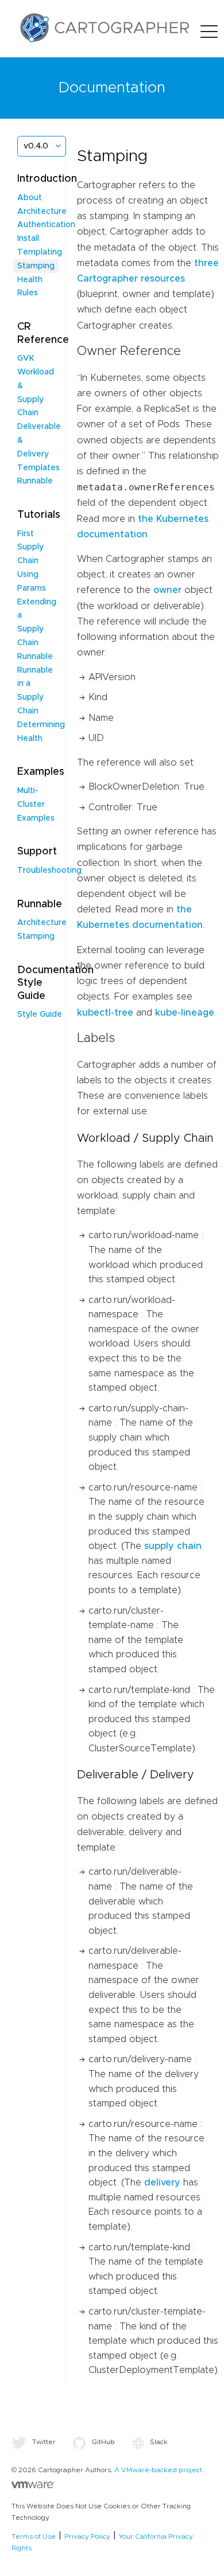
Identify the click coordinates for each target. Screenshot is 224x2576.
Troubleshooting (49, 871)
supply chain (173, 1546)
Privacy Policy (87, 2536)
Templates (38, 468)
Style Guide (40, 1014)
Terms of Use (34, 2536)
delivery (162, 2183)
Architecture (42, 212)
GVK (26, 358)
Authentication (46, 225)
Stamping (36, 266)
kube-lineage (185, 1013)
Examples (36, 818)
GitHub (103, 2442)
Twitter (44, 2442)
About (30, 198)
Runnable (35, 481)
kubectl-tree (105, 1013)
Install (28, 239)
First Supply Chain (30, 548)
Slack (159, 2442)
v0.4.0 (36, 146)
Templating (40, 252)
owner (167, 590)
